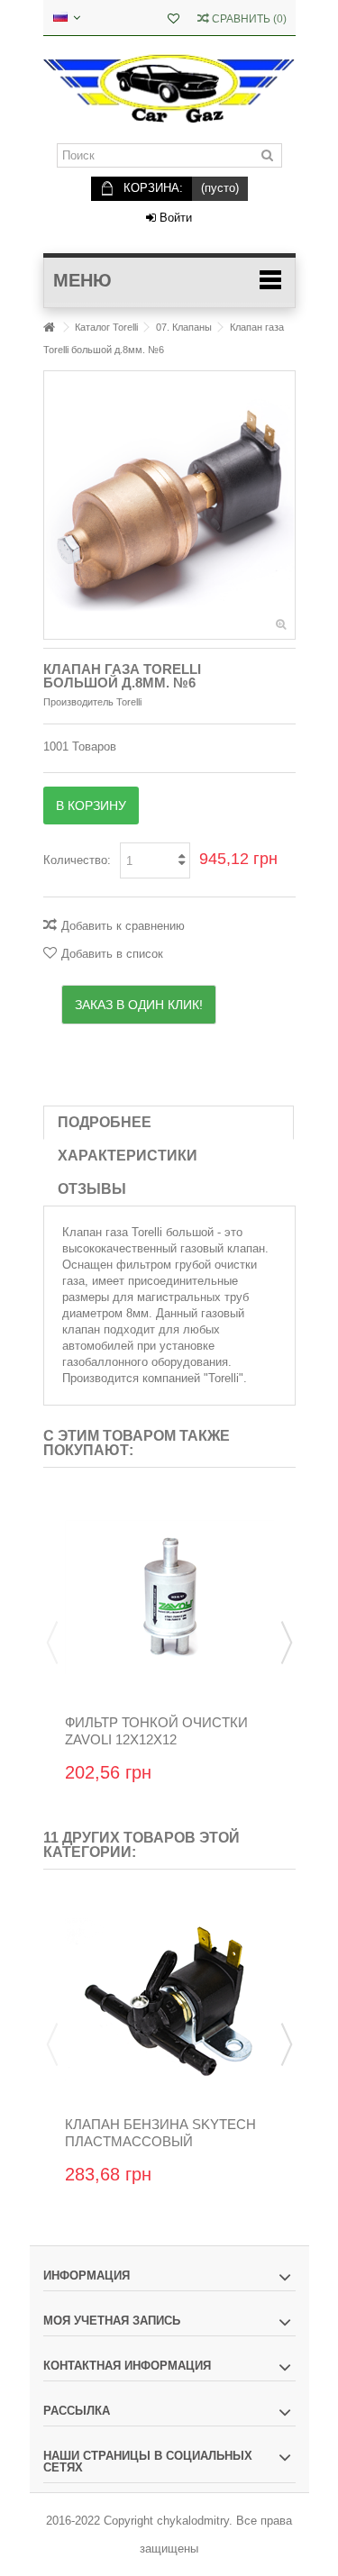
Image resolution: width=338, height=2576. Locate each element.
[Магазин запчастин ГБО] (169, 90)
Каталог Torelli (106, 327)
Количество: (77, 860)
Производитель (78, 702)
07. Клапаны (184, 327)
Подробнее (105, 1122)
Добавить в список (112, 954)
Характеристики (128, 1156)
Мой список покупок (174, 20)
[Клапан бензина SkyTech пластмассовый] (169, 1999)
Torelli (224, 1378)
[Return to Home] (49, 328)
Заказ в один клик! (139, 1005)
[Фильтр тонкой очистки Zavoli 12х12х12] (169, 1597)
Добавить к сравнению (123, 926)
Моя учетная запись (112, 2321)
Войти (174, 218)
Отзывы (92, 1189)
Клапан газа (95, 1232)
